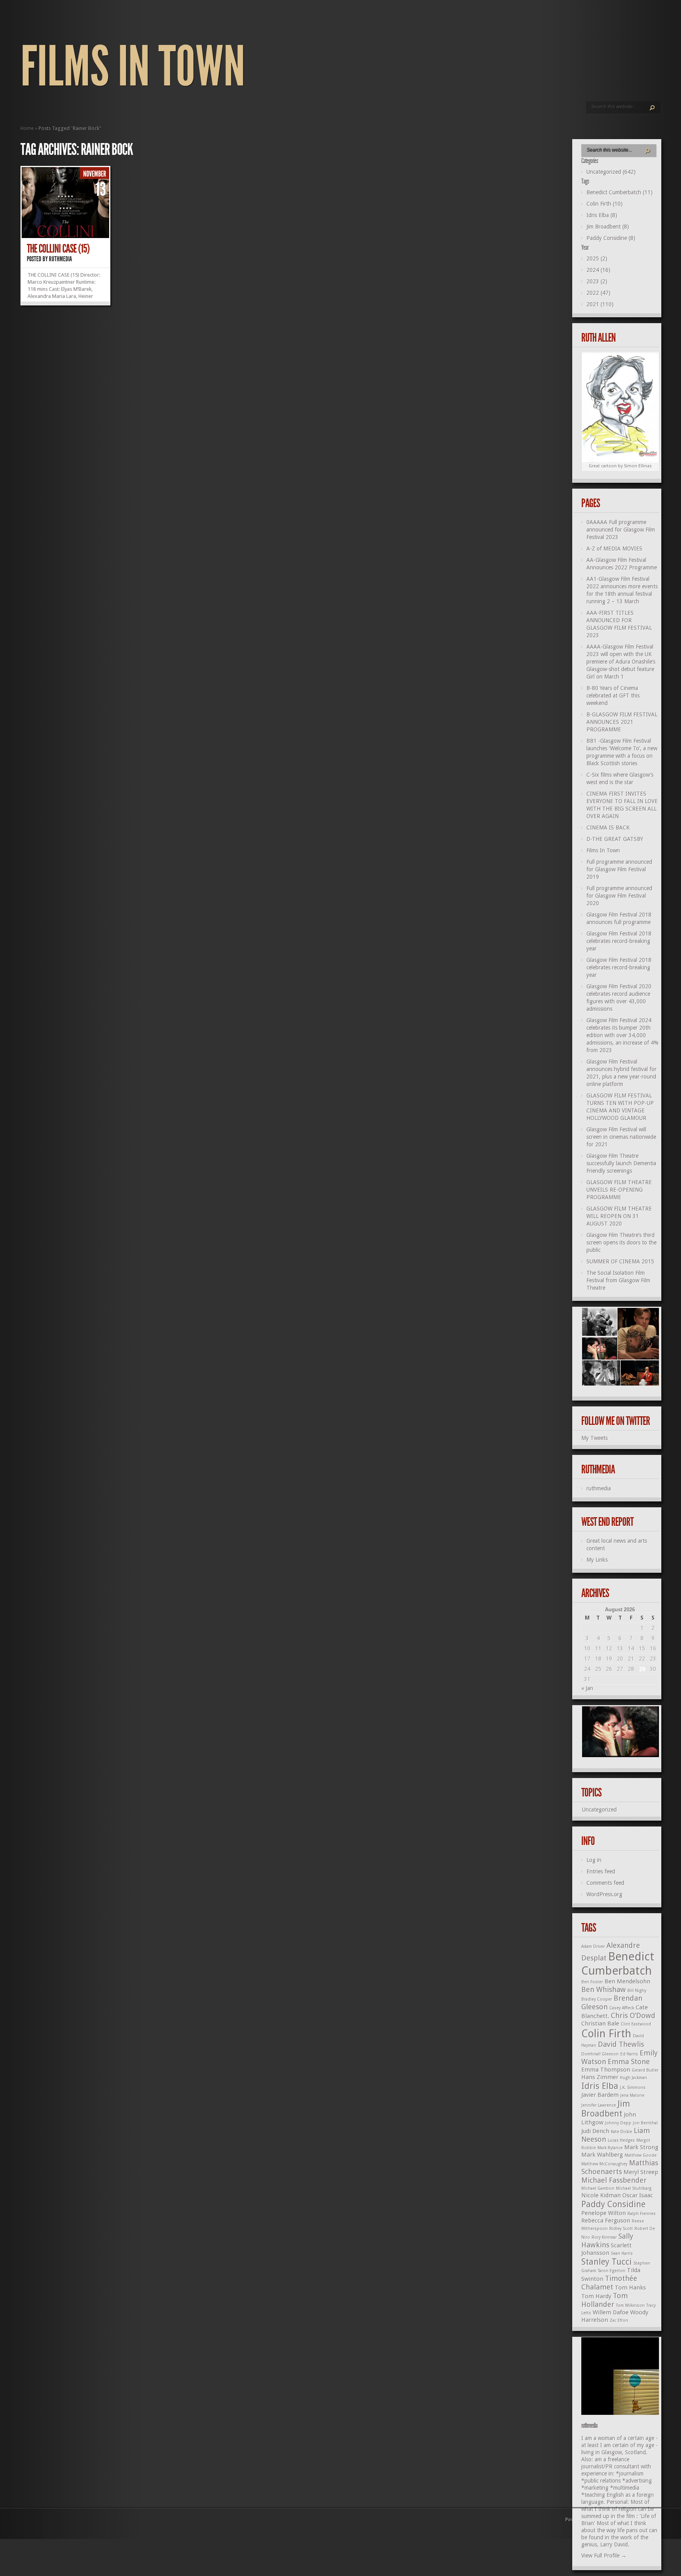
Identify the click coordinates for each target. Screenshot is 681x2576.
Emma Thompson (606, 2070)
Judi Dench (595, 2131)
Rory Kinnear (604, 2237)
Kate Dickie (621, 2132)
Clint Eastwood (636, 2024)
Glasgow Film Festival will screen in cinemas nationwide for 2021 (621, 1137)
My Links (597, 1560)
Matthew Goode (641, 2155)
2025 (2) (597, 259)
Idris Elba (600, 2086)
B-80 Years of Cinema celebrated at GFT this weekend (613, 696)
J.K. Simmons (633, 2088)
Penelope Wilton (604, 2213)
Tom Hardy (596, 2296)
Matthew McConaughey (604, 2164)
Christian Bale (600, 2024)
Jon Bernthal (645, 2123)
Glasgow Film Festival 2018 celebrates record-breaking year (619, 941)
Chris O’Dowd (633, 2015)
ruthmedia (60, 259)
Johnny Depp (618, 2123)
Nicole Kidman (601, 2195)
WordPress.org (604, 1894)
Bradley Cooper (597, 1999)
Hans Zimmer (600, 2077)
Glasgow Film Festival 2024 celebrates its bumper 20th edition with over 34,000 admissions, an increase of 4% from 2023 (622, 1035)
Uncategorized (599, 1810)
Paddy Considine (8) (611, 238)
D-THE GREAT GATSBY (615, 839)
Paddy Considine (613, 2204)
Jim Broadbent (606, 2109)
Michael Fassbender (614, 2180)
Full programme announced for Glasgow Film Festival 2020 (619, 896)
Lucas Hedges (621, 2140)
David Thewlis (621, 2044)
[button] (599, 1322)
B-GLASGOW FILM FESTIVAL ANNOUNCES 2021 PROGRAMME (622, 722)
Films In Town (133, 67)
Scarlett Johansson (607, 2249)
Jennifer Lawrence (599, 2105)
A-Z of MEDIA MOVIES (614, 549)
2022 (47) (598, 293)
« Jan (587, 1688)
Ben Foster (592, 1982)
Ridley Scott (621, 2229)
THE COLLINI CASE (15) (58, 249)
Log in (594, 1860)
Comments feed (605, 1883)
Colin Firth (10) (605, 204)
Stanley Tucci (607, 2262)
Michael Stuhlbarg (634, 2188)
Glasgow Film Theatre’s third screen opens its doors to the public (621, 1242)
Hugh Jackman (634, 2078)
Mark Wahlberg (602, 2155)
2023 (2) (597, 281)
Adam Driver (593, 1946)
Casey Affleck (622, 2008)
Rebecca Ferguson (606, 2221)
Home (27, 128)
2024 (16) (598, 270)
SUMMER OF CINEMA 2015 (620, 1261)
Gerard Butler (645, 2070)
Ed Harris (629, 2054)
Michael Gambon (598, 2188)
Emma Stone (629, 2062)
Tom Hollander (605, 2300)
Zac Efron (619, 2320)
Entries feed (601, 1871)
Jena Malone (632, 2095)
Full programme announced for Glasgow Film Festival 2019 (619, 869)
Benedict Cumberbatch (618, 1963)
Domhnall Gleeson (600, 2054)
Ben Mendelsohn (627, 1981)
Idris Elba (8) (602, 215)
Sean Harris (622, 2253)
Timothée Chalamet (609, 2283)
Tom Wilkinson (630, 2305)
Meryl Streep (641, 2172)
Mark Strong (641, 2147)
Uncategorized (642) (611, 172)
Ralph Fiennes (642, 2214)
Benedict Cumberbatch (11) (620, 192)
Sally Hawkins (607, 2240)
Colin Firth (606, 2034)
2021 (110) (600, 304)
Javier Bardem (600, 2095)
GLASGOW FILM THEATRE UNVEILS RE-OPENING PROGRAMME (619, 1190)
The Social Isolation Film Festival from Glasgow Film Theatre (618, 1280)
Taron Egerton (612, 2271)
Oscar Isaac (638, 2195)
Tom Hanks (630, 2288)
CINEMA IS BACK (608, 828)
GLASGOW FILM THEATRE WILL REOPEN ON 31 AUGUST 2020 (619, 1216)
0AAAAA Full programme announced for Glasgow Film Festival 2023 (621, 530)
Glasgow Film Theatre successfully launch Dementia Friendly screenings (621, 1163)
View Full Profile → (604, 2556)
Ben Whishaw (604, 1989)
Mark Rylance (610, 2148)
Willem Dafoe (611, 2312)
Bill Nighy (637, 1991)
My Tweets (594, 1438)
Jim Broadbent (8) (608, 227)
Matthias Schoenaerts (620, 2167)
